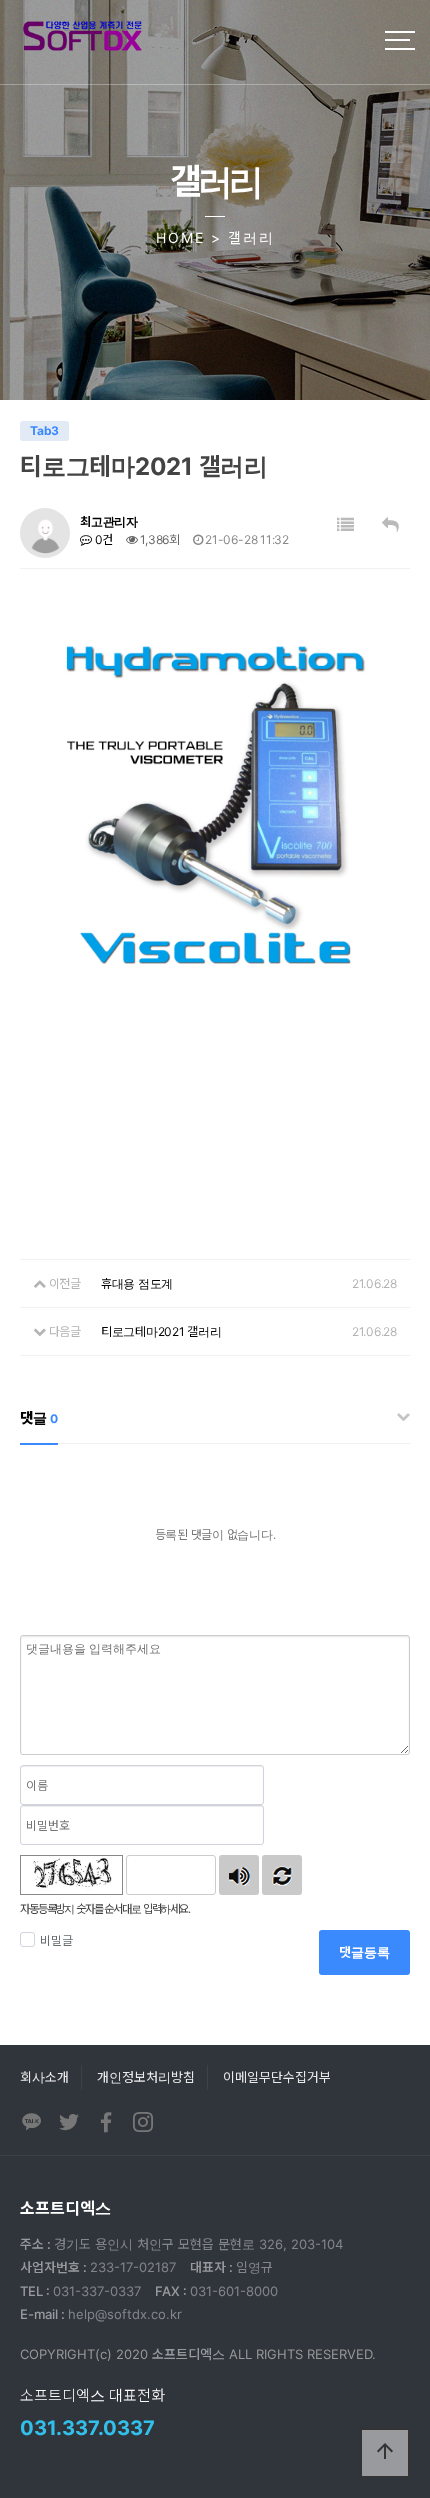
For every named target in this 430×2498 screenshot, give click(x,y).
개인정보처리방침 (146, 2077)
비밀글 (56, 1940)
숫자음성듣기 (239, 1875)
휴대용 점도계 (137, 1283)
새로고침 (282, 1875)
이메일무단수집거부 (277, 2077)
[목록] (345, 525)
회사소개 (44, 2077)
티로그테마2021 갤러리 (161, 1331)
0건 (102, 539)
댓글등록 (364, 1952)
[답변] (390, 525)
